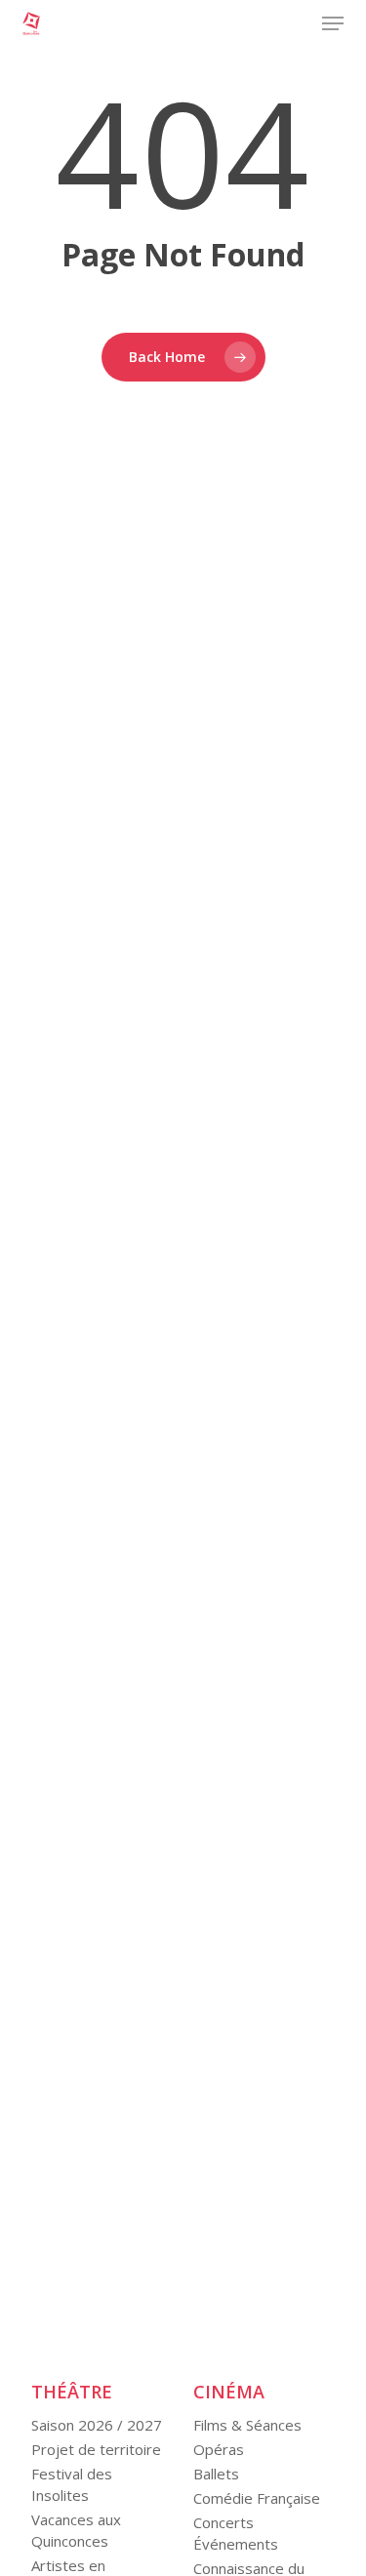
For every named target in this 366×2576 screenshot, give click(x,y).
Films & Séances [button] (247, 2425)
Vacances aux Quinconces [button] (76, 2530)
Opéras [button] (219, 2449)
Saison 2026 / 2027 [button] (97, 2425)
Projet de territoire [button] (96, 2449)
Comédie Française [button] (257, 2498)
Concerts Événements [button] (236, 2533)
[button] (333, 23)
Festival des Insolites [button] (72, 2484)
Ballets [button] (216, 2474)
